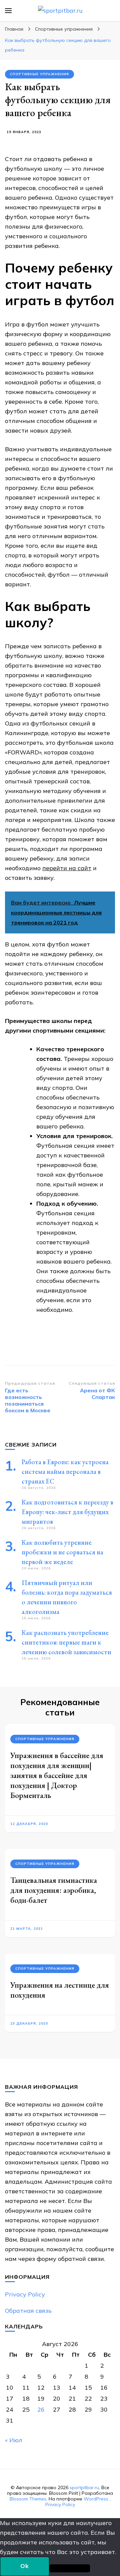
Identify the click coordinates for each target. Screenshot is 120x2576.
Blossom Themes (28, 2499)
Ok (25, 2566)
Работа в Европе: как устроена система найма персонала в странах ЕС (65, 1472)
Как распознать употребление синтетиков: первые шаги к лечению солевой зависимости (66, 1642)
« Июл (14, 2440)
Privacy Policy (25, 2294)
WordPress (96, 2499)
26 (41, 2409)
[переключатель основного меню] (8, 11)
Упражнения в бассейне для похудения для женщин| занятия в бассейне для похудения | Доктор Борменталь (57, 1775)
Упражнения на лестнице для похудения (60, 1990)
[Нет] (70, 2568)
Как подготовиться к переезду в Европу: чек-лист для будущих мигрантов (67, 1512)
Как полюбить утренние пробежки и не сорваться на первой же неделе (62, 1552)
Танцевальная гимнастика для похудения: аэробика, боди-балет (54, 1890)
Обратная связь (28, 2311)
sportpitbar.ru (84, 2487)
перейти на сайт (67, 868)
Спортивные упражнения (39, 74)
